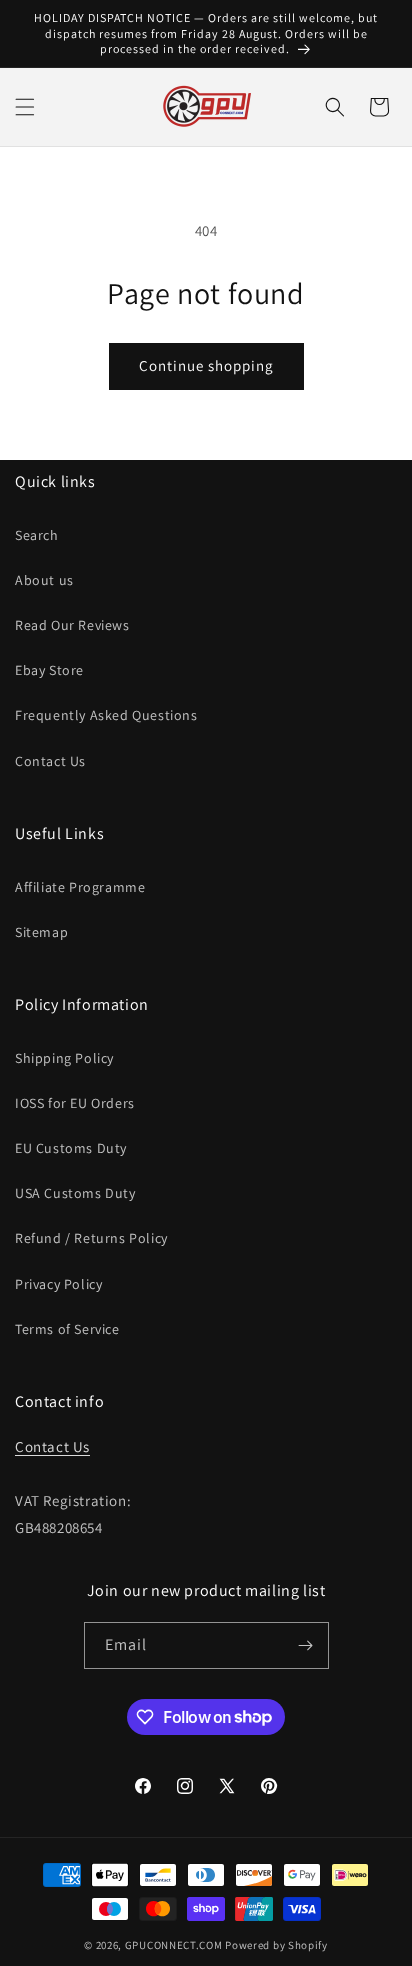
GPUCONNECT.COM (174, 1945)
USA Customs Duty (75, 1193)
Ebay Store (49, 670)
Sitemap (41, 932)
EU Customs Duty (71, 1148)
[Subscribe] (306, 1645)
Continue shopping (206, 365)
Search (37, 535)
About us (44, 580)
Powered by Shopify (276, 1945)
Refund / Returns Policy (91, 1238)
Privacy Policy (58, 1284)
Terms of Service (67, 1329)
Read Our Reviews (72, 625)
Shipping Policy (64, 1058)
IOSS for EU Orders (75, 1103)
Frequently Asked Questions (106, 715)
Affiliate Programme (80, 887)
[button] (25, 107)
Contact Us (50, 761)
